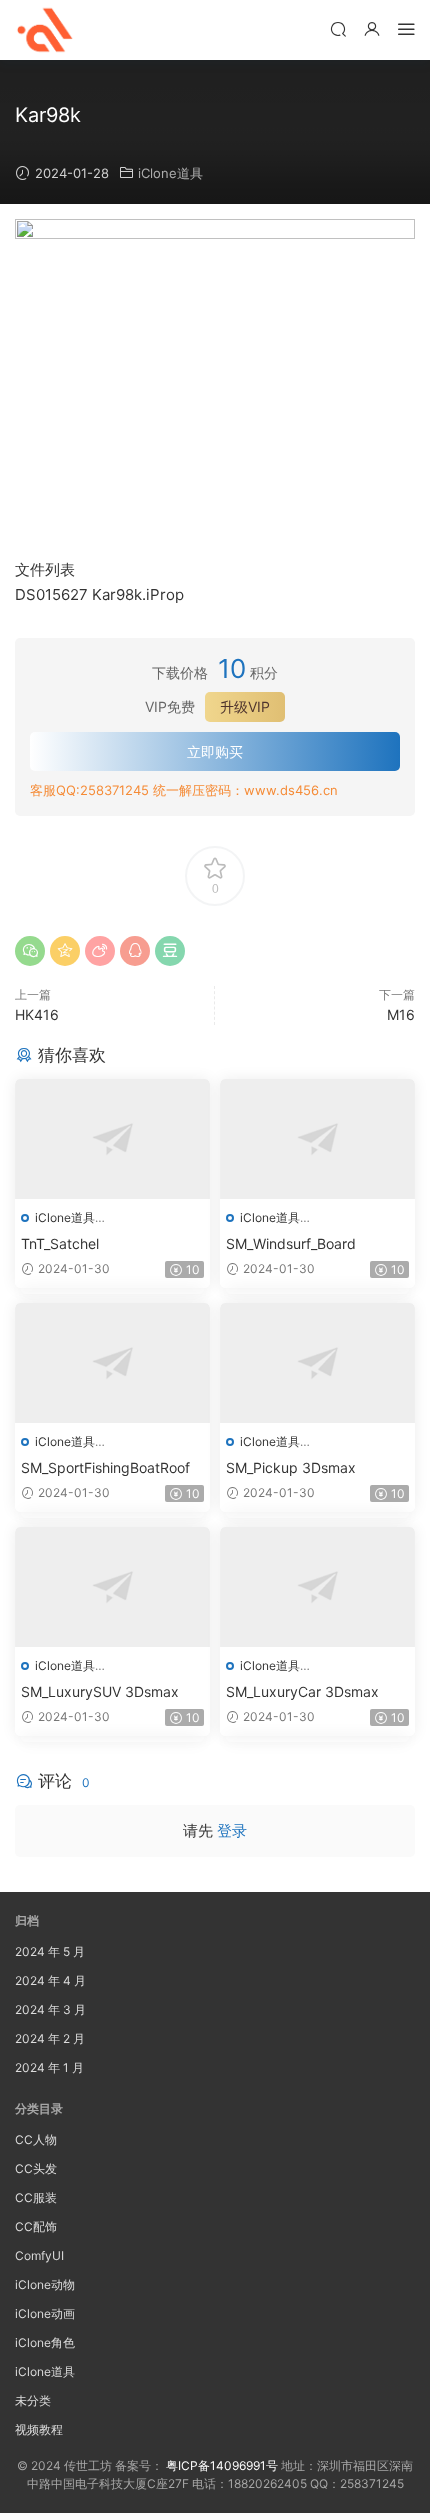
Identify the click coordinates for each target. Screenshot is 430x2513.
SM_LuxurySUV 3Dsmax (100, 1691)
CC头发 (36, 2168)
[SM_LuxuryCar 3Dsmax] (317, 1587)
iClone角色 (45, 2342)
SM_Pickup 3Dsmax (291, 1467)
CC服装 (36, 2197)
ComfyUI (39, 2255)
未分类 (33, 2400)
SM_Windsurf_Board (291, 1243)
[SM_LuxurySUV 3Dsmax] (112, 1587)
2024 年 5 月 (50, 1951)
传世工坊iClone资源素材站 (45, 30)
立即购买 (215, 751)
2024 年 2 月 (50, 2038)
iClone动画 (45, 2313)
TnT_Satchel (60, 1243)
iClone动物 (45, 2284)
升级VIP (245, 706)
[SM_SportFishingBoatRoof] (112, 1363)
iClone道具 (170, 173)
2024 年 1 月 (49, 2067)
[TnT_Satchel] (112, 1139)
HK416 (37, 1014)
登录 (232, 1830)
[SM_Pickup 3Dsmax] (317, 1363)
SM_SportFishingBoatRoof (105, 1467)
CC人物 (36, 2139)
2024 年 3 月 (50, 2009)
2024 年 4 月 (50, 1980)
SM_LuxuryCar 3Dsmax (302, 1691)
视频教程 (39, 2429)
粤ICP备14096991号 (222, 2465)
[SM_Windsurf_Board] (317, 1139)
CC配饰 (36, 2226)
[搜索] (338, 28)
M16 (401, 1014)
